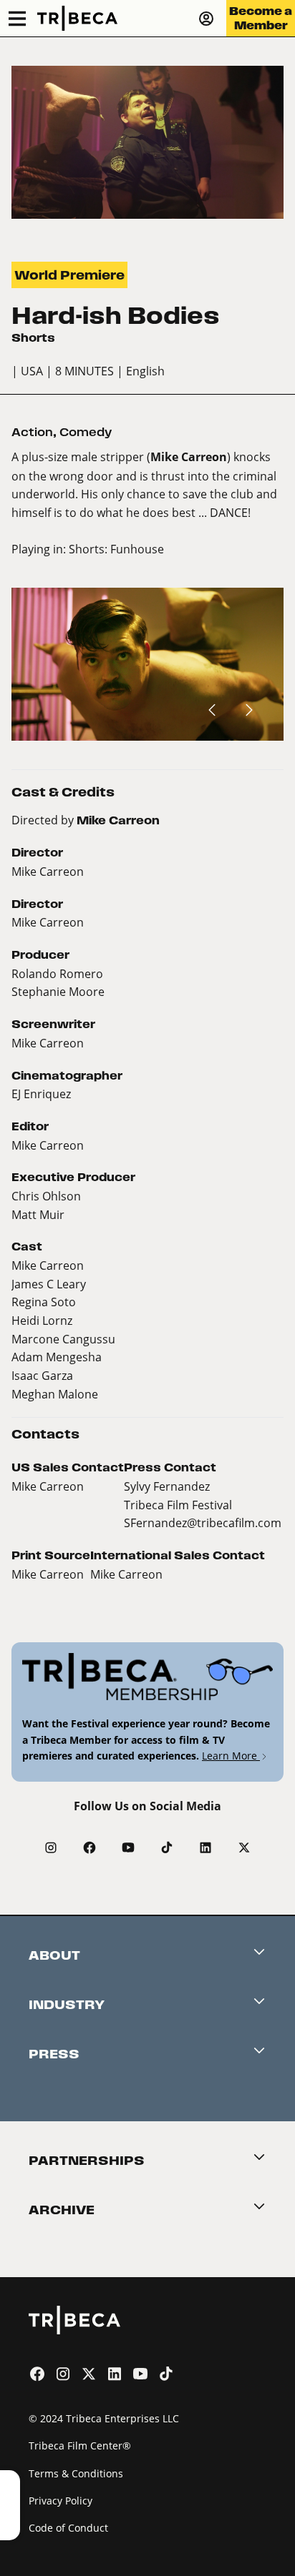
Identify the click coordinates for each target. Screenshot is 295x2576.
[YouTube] (128, 1847)
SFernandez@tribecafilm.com (203, 1523)
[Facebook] (90, 1847)
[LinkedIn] (205, 1847)
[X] (244, 1847)
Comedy (86, 432)
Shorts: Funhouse (116, 549)
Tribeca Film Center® (80, 2446)
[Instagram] (51, 1847)
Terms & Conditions (76, 2473)
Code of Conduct (68, 2528)
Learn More (231, 1756)
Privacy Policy (61, 2501)
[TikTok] (167, 1847)
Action (32, 432)
